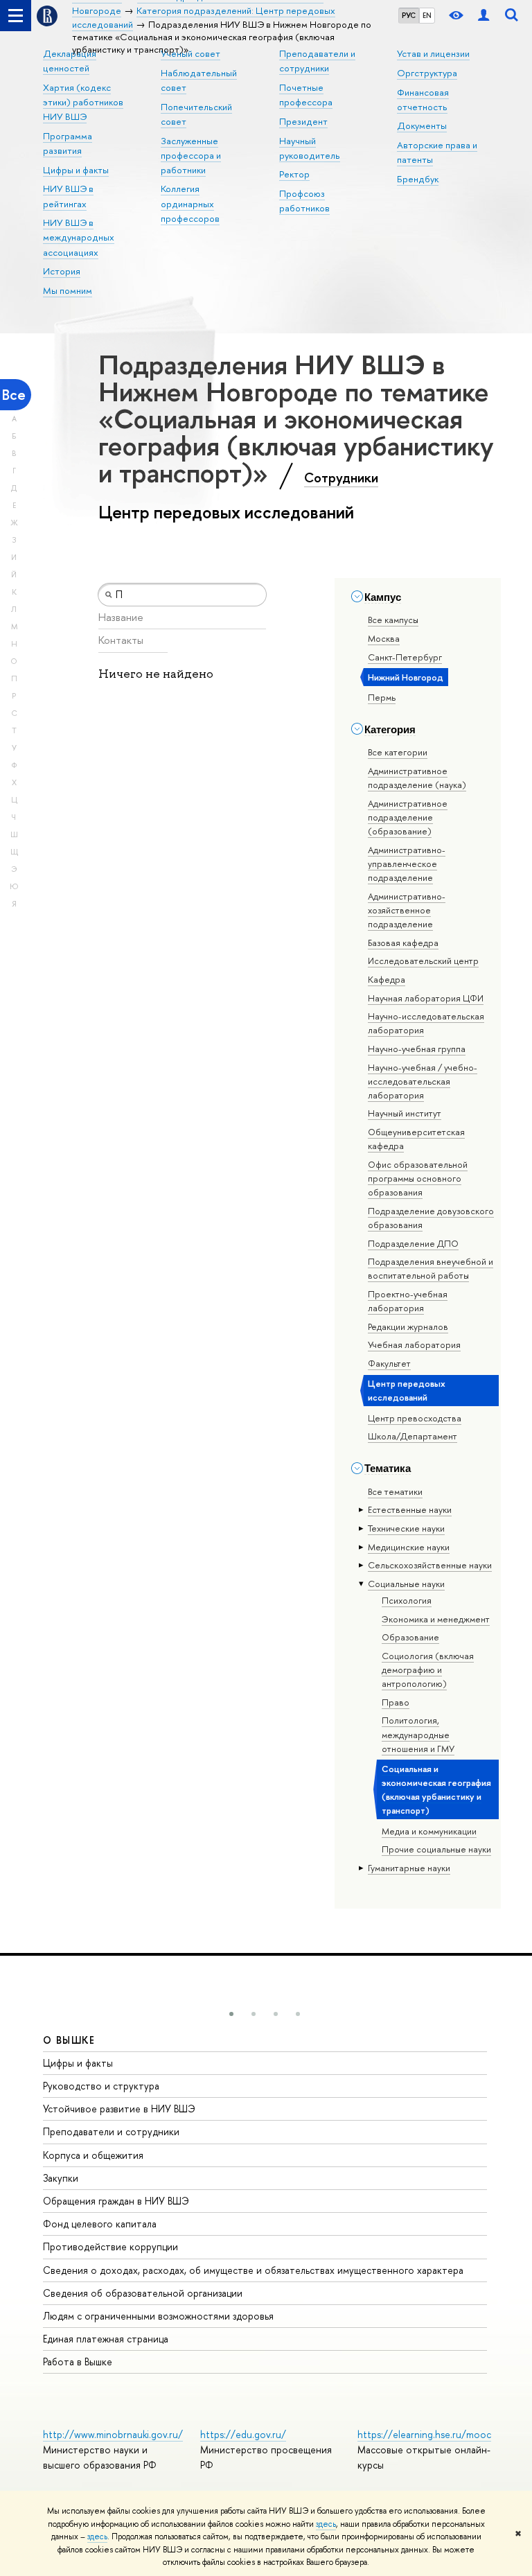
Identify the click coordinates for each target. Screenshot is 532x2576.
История (62, 271)
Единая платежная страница (106, 2339)
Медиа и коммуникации (429, 1831)
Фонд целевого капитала (100, 2224)
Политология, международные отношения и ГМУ (418, 1734)
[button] (231, 2014)
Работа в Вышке (78, 2362)
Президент (303, 121)
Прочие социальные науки (436, 1849)
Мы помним (68, 290)
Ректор (294, 174)
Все (14, 395)
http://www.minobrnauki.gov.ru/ (113, 2434)
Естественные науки (410, 1509)
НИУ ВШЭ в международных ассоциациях (79, 237)
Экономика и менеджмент (436, 1619)
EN (427, 15)
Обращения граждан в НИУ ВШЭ (116, 2201)
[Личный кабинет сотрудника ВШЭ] (484, 16)
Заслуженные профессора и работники (191, 155)
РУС (409, 15)
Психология (407, 1600)
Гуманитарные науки (409, 1868)
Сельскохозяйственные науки (430, 1565)
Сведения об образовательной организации (143, 2293)
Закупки (61, 2178)
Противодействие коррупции (110, 2246)
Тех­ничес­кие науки (406, 1528)
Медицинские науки (409, 1547)
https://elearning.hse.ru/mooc (424, 2434)
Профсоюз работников (304, 201)
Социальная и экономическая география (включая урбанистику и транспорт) (436, 1789)
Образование (410, 1637)
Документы (422, 125)
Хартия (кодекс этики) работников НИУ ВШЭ (83, 102)
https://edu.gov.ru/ (243, 2434)
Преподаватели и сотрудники (111, 2131)
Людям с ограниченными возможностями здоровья (158, 2316)
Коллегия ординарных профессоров (190, 203)
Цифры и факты (76, 170)
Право (396, 1702)
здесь (326, 2524)
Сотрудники (341, 477)
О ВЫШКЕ (69, 2040)
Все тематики (395, 1491)
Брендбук (418, 179)
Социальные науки (406, 1584)
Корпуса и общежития (93, 2155)
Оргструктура (427, 73)
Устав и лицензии (433, 53)
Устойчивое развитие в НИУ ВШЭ (119, 2109)
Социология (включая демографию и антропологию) (428, 1670)
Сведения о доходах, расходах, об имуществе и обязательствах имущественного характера (253, 2270)
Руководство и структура (101, 2086)
